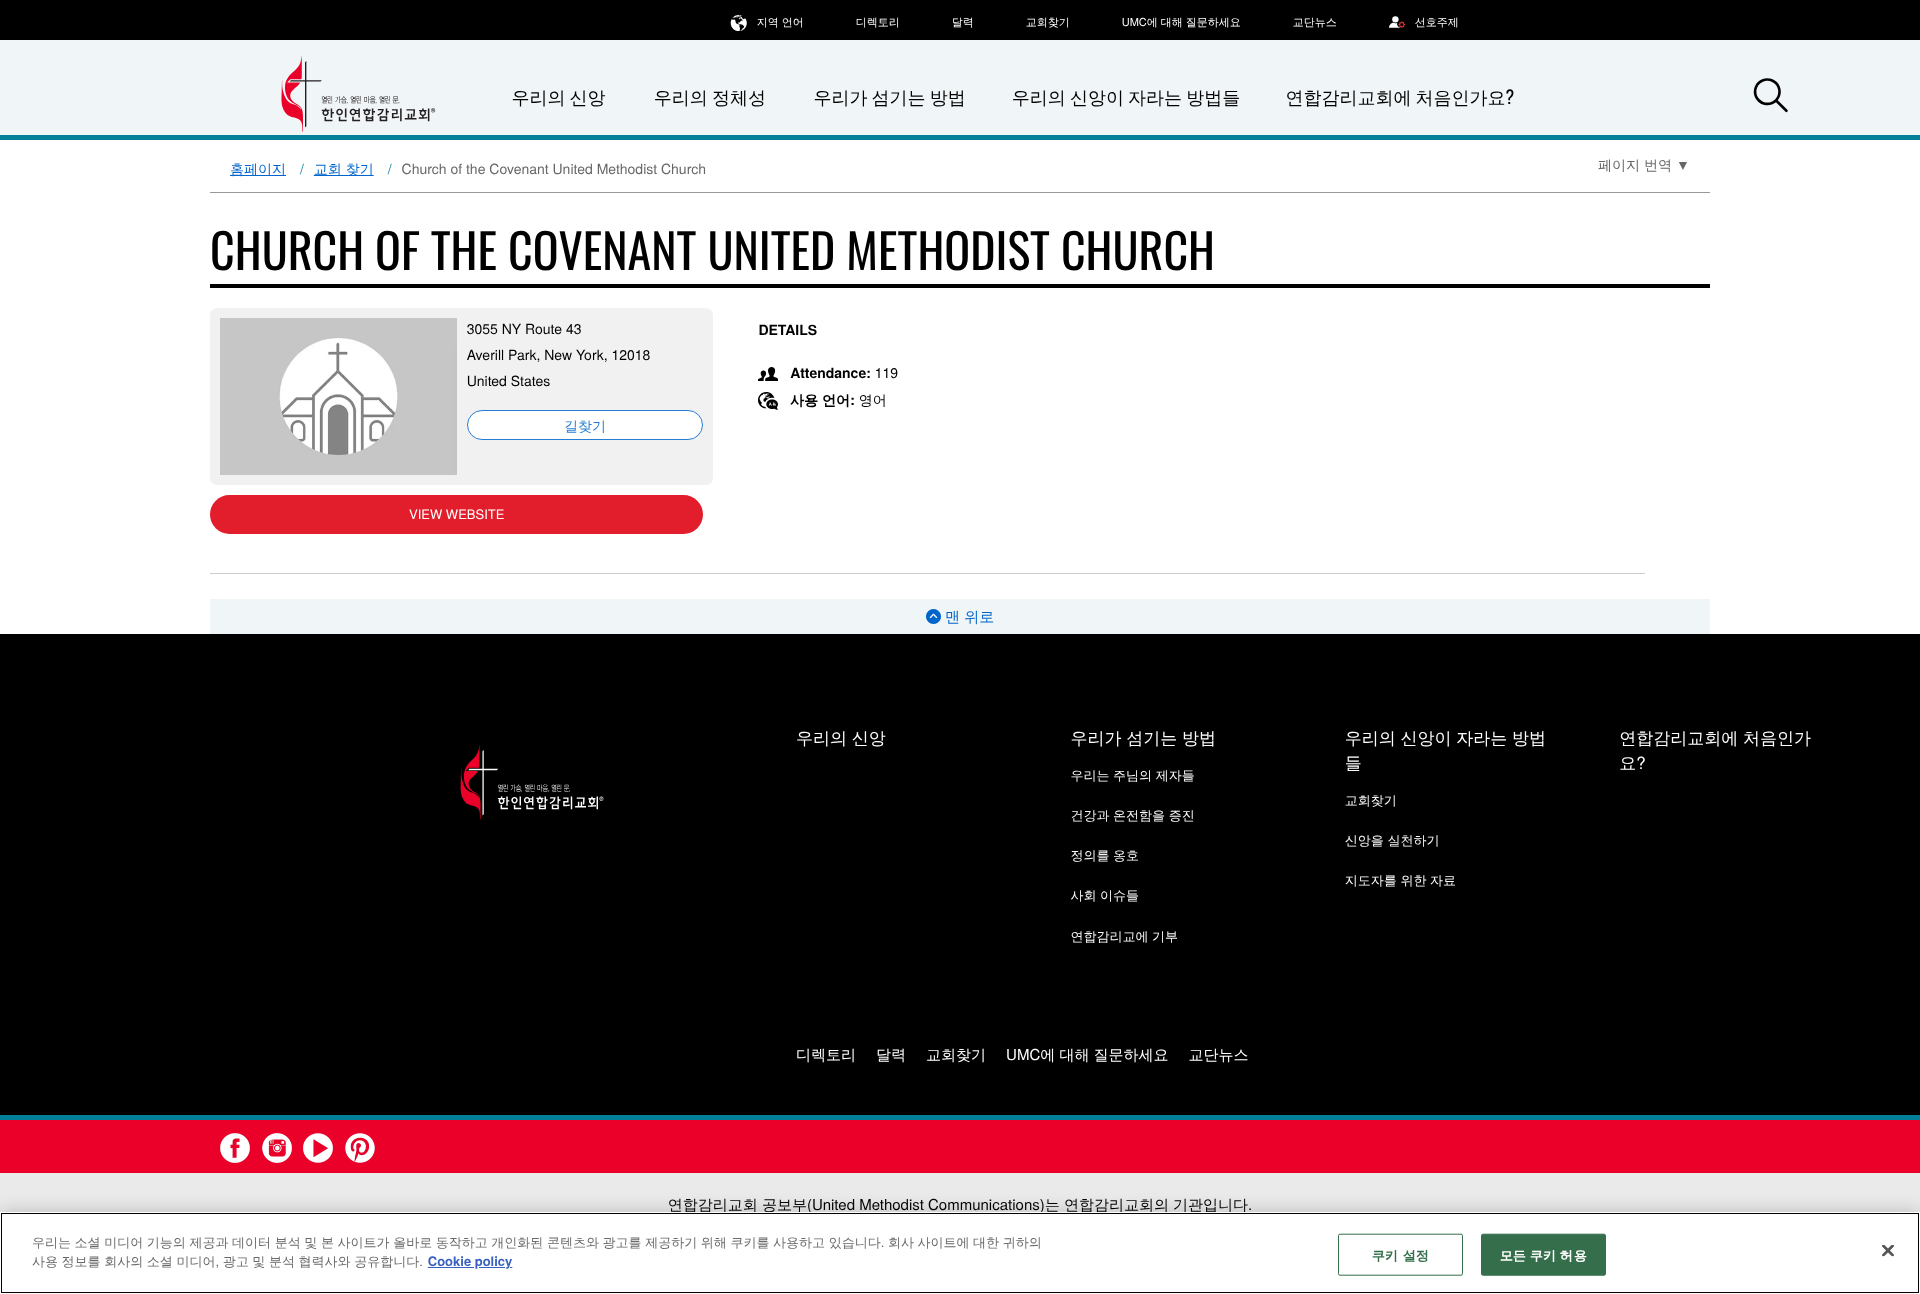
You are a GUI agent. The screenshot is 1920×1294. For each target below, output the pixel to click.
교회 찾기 (344, 168)
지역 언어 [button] (780, 22)
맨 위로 (967, 616)
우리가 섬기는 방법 (889, 97)
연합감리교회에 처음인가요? (1399, 97)
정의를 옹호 (1104, 854)
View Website (456, 513)
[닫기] (1888, 1250)
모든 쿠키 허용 (1543, 1254)
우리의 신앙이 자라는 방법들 (1126, 97)
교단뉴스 (1315, 22)
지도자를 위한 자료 (1400, 879)
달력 (963, 22)
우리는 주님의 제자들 (1132, 774)
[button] (1771, 98)
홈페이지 (258, 168)
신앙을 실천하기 (1392, 839)
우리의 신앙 (841, 736)
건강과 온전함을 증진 (1132, 814)
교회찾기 (1048, 22)
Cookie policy (470, 1260)
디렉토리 (878, 22)
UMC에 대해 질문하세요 (1181, 22)
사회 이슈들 (1104, 894)
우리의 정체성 (710, 97)
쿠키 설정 (1400, 1254)
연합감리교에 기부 (1124, 935)
